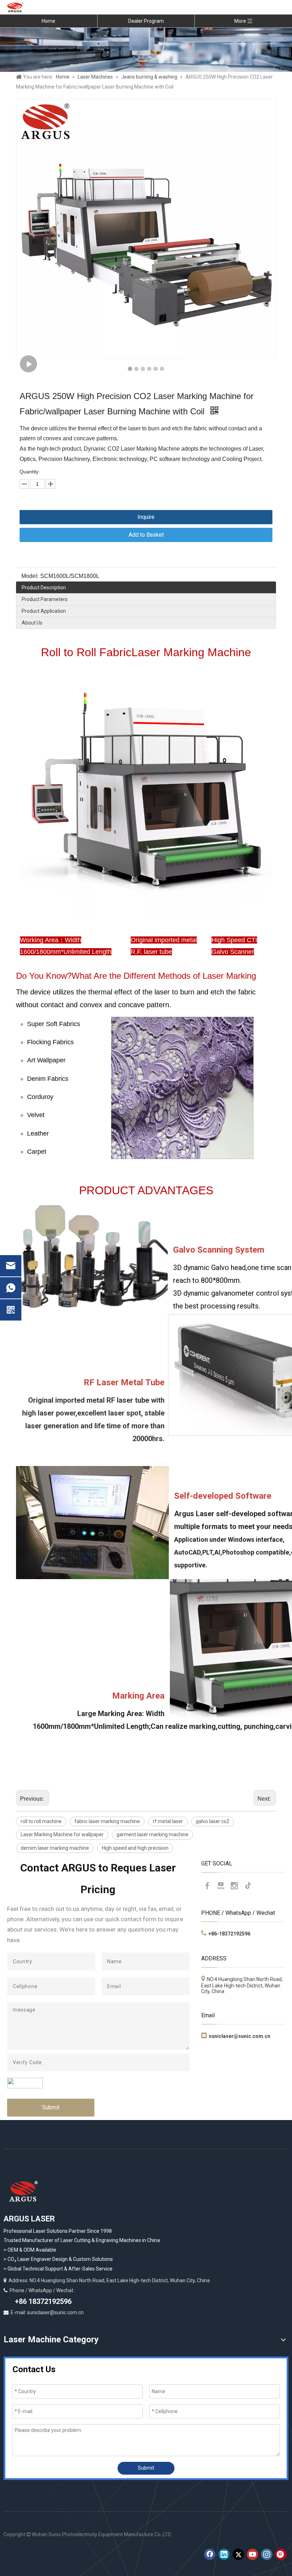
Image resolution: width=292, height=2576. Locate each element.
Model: (30, 576)
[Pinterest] (281, 2554)
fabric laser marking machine (107, 1821)
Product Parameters (45, 599)
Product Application (44, 611)
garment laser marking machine (152, 1834)
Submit (51, 2107)
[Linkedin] (224, 2554)
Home (48, 21)
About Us (32, 623)
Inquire (146, 517)
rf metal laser (168, 1821)
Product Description (44, 588)
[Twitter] (238, 2554)
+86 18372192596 (42, 2301)
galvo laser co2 (213, 1821)
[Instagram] (234, 1886)
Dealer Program (146, 21)
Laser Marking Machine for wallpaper (62, 1834)
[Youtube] (221, 1886)
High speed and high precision (135, 1848)
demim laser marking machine (55, 1848)
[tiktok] (248, 1886)
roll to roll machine (41, 1821)
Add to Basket (146, 535)
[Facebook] (207, 1886)
